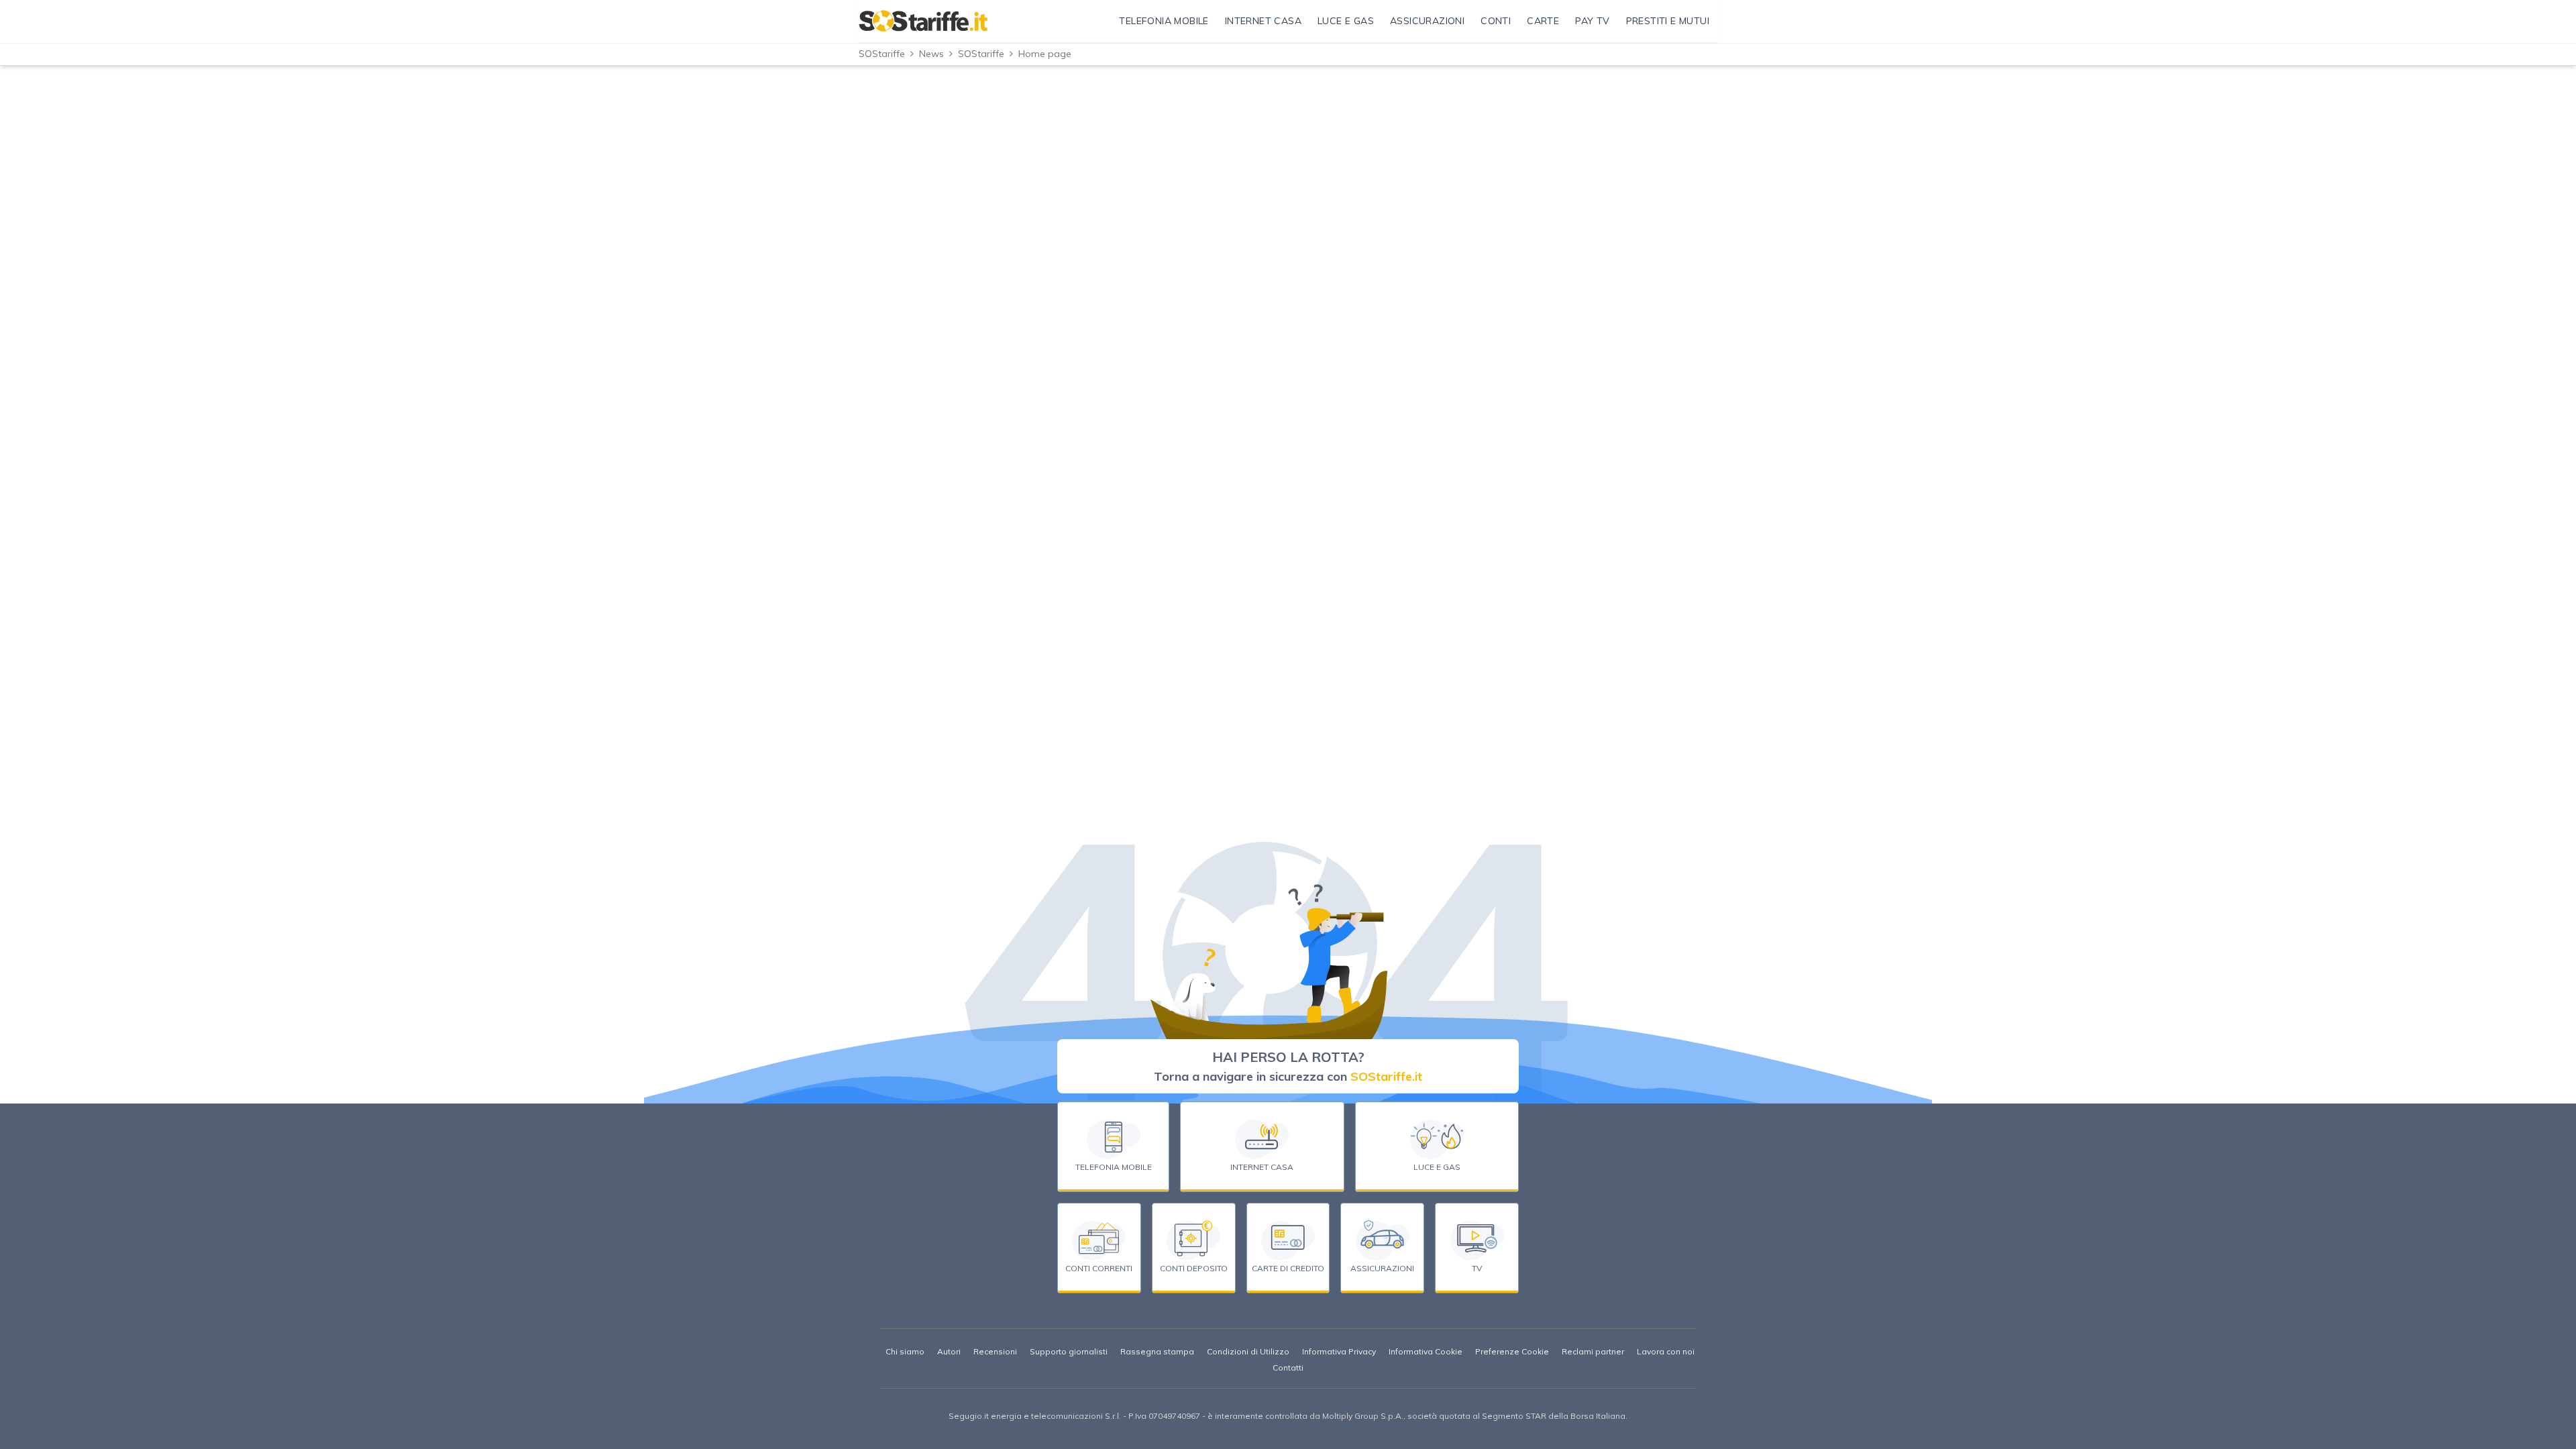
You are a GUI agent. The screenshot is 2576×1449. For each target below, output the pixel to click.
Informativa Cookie (1426, 1351)
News (931, 54)
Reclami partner (1593, 1351)
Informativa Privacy (1339, 1351)
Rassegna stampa (1157, 1351)
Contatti (1288, 1367)
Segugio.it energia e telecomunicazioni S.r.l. (1035, 1416)
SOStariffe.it (1386, 1076)
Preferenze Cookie (1512, 1351)
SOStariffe (882, 54)
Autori (949, 1351)
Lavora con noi (1666, 1351)
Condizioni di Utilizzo (1248, 1351)
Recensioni (995, 1351)
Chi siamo (905, 1351)
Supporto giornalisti (1069, 1351)
